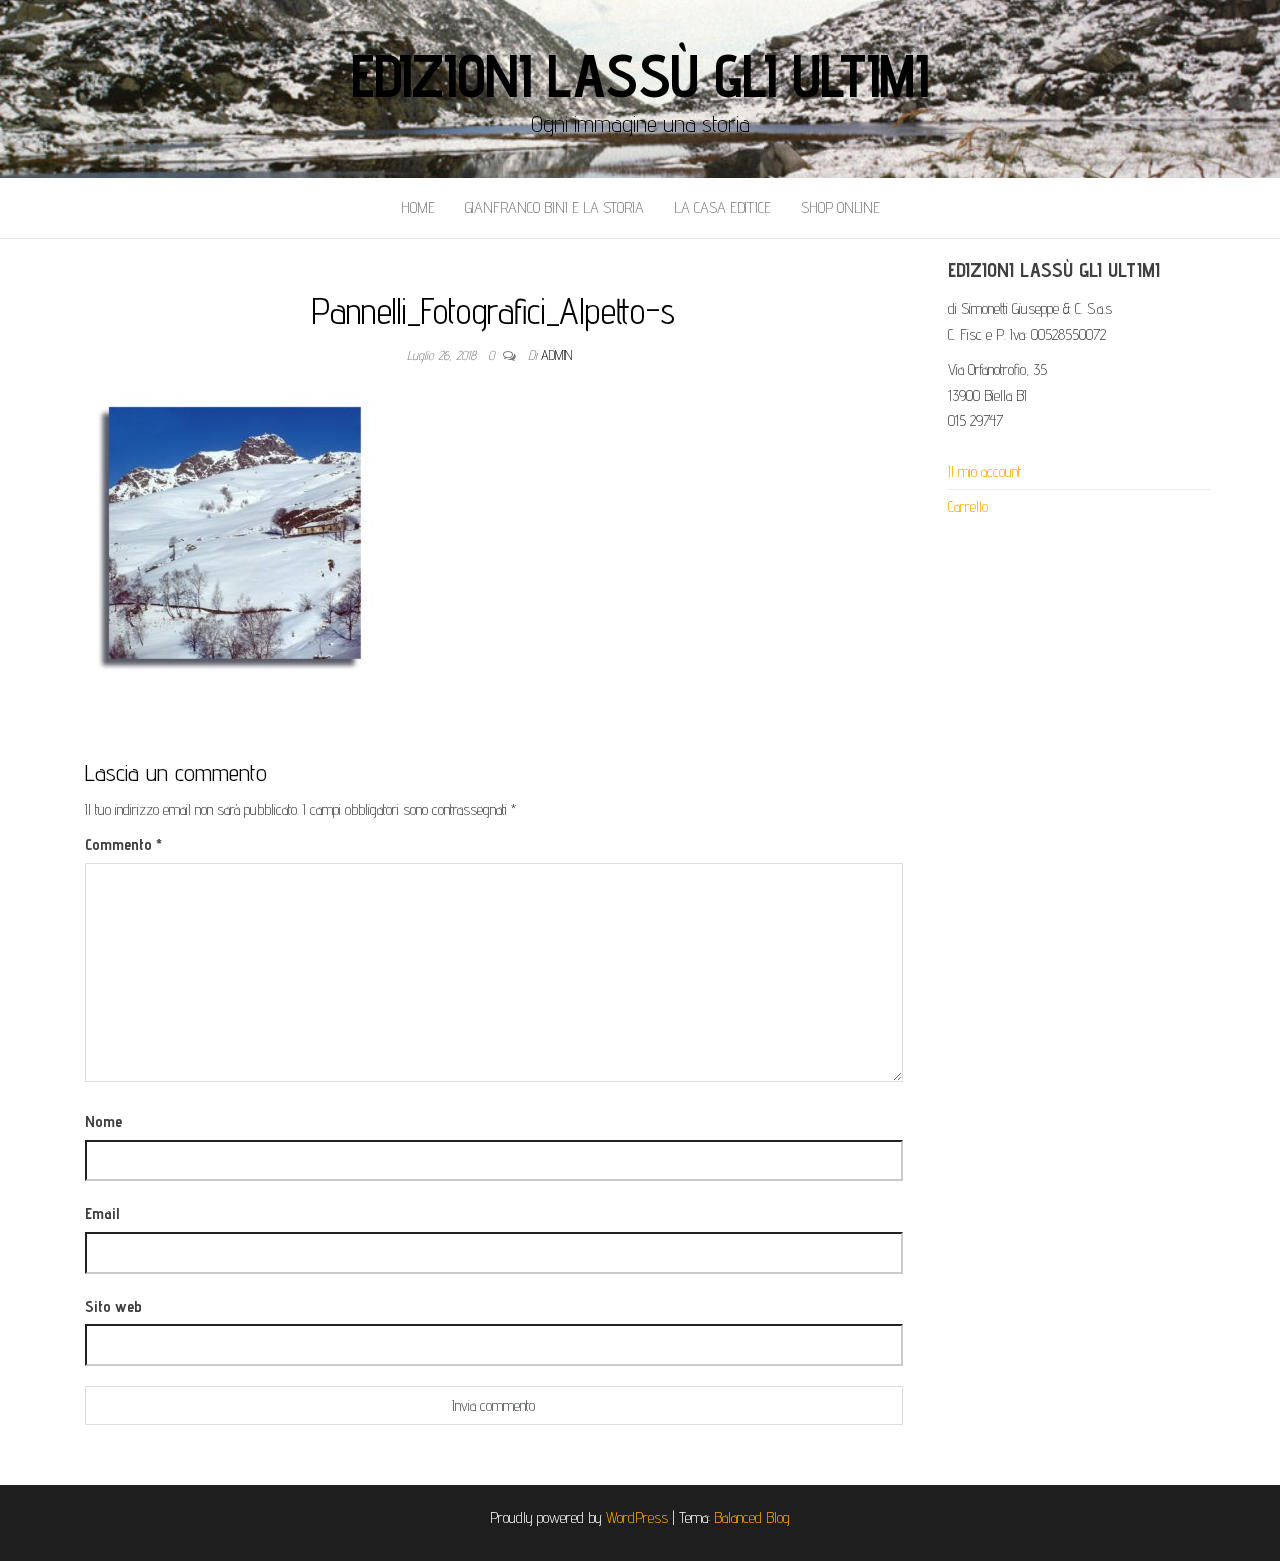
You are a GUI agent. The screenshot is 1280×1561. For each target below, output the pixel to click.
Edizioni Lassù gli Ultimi (640, 75)
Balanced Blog (752, 1517)
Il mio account (984, 471)
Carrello (968, 506)
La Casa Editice (722, 207)
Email (102, 1213)
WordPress (637, 1517)
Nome (103, 1121)
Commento (123, 844)
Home (418, 207)
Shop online (840, 207)
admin (556, 355)
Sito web (113, 1306)
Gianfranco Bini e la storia (554, 207)
